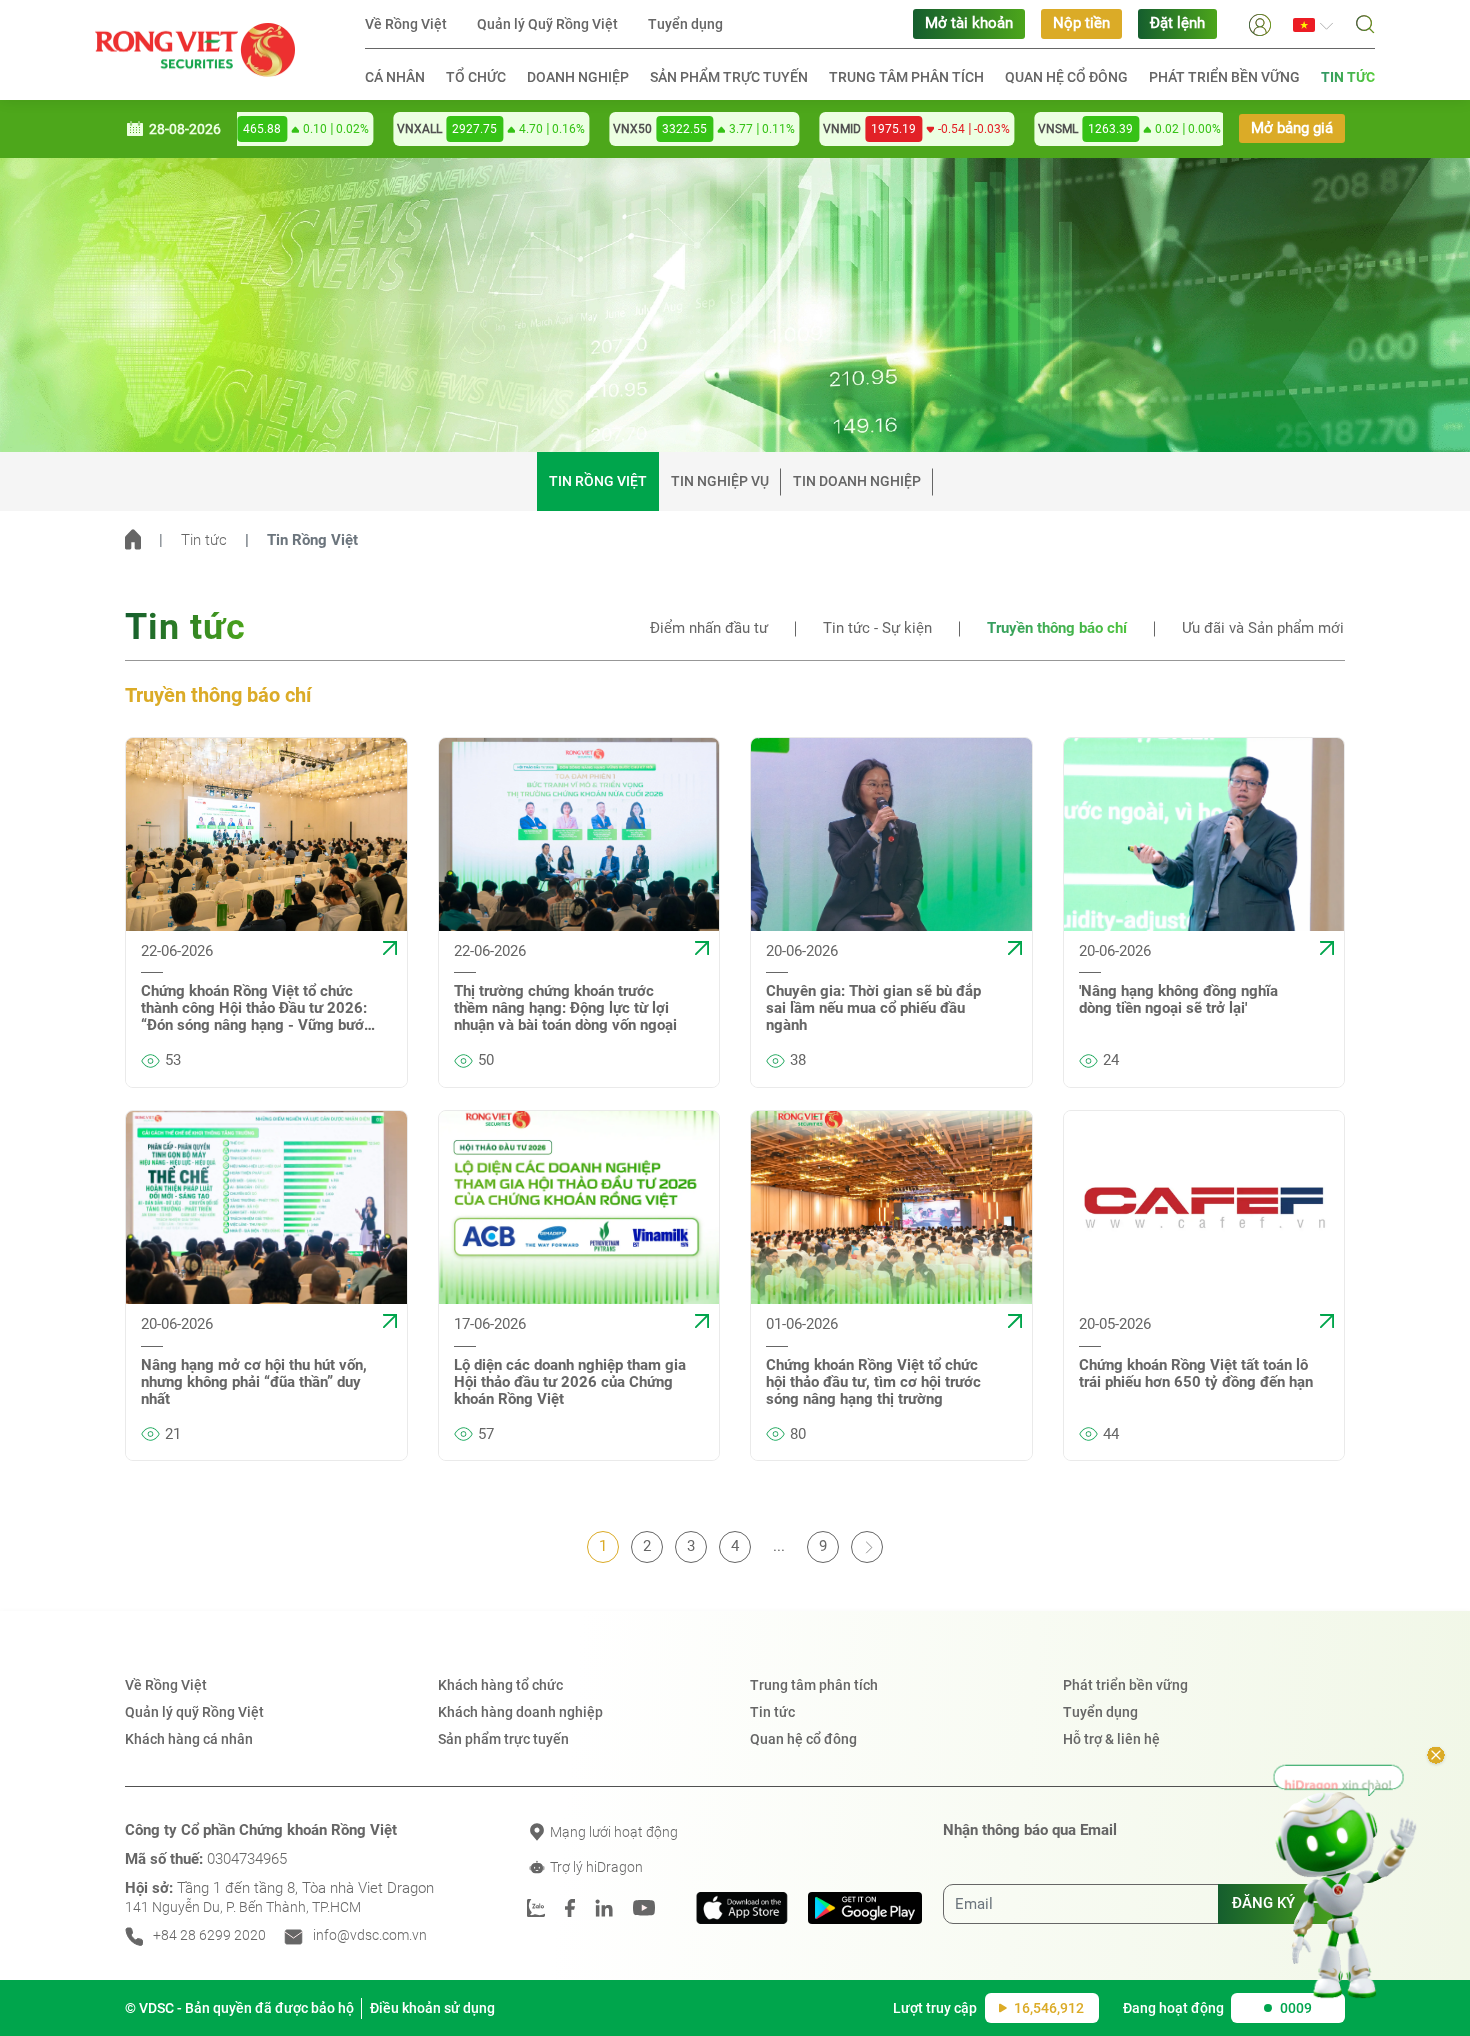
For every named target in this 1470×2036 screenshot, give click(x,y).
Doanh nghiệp (578, 77)
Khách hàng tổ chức (500, 1685)
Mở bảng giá (1292, 128)
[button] (1260, 23)
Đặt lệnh (1177, 23)
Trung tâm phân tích (906, 77)
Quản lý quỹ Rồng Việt (194, 1712)
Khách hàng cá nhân (189, 1739)
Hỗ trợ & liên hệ (1111, 1739)
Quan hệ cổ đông (1066, 77)
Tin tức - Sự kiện (877, 628)
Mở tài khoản (969, 23)
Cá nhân (395, 77)
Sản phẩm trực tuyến (729, 77)
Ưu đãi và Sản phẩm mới (1263, 628)
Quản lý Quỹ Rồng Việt (547, 24)
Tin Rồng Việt (598, 481)
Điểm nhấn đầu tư (709, 628)
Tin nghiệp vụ (720, 481)
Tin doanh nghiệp (857, 481)
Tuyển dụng (685, 24)
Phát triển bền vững (1224, 77)
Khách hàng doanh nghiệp (520, 1712)
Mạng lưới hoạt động (612, 1832)
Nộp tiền (1081, 23)
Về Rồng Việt (406, 24)
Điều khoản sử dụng (432, 2008)
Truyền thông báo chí (1057, 628)
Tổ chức (476, 77)
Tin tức (1348, 77)
